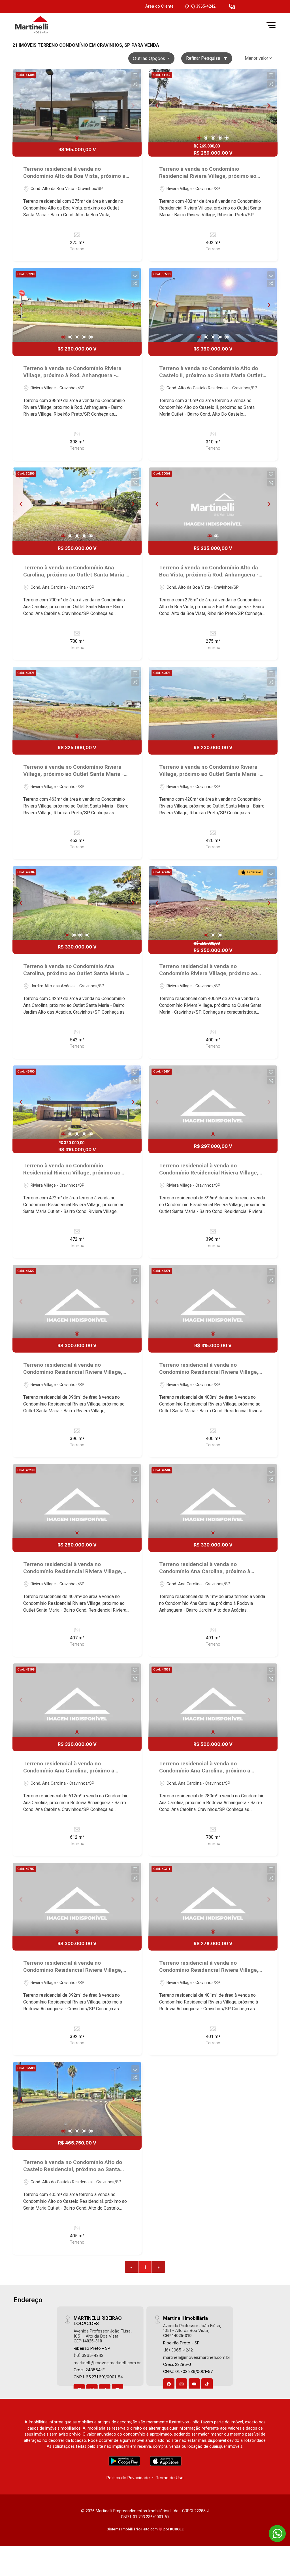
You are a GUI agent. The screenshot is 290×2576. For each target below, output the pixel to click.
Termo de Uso (170, 2478)
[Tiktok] (207, 2384)
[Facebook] (169, 2384)
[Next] (268, 106)
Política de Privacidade (128, 2478)
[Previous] (157, 106)
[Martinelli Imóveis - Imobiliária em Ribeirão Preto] (41, 25)
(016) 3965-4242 (200, 6)
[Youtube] (194, 2384)
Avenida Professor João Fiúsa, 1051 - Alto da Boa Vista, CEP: (103, 2336)
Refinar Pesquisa (204, 58)
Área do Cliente (159, 6)
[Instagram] (182, 2384)
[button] (232, 7)
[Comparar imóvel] (135, 84)
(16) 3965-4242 (89, 2355)
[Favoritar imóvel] (135, 76)
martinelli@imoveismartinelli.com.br (107, 2363)
